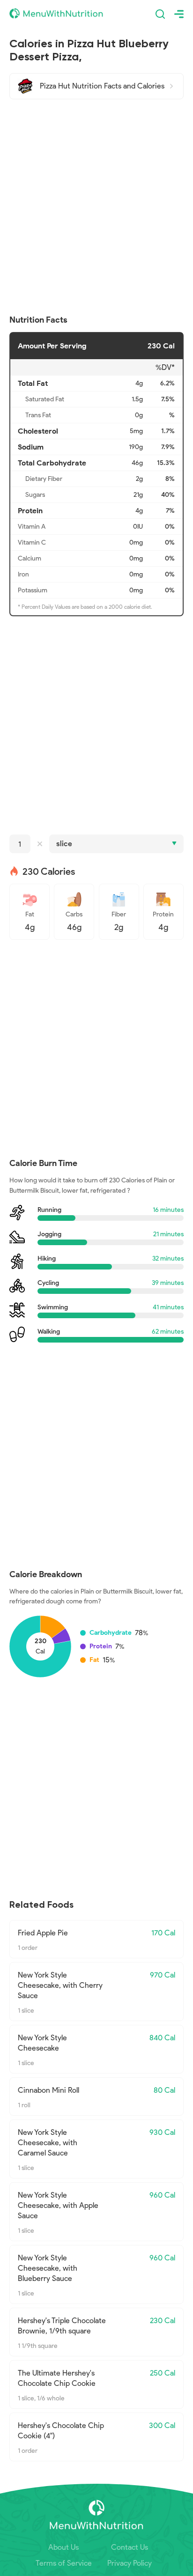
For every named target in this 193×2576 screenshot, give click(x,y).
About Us (63, 2547)
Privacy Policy (130, 2563)
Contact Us (130, 2547)
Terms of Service (64, 2563)
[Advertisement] (96, 207)
